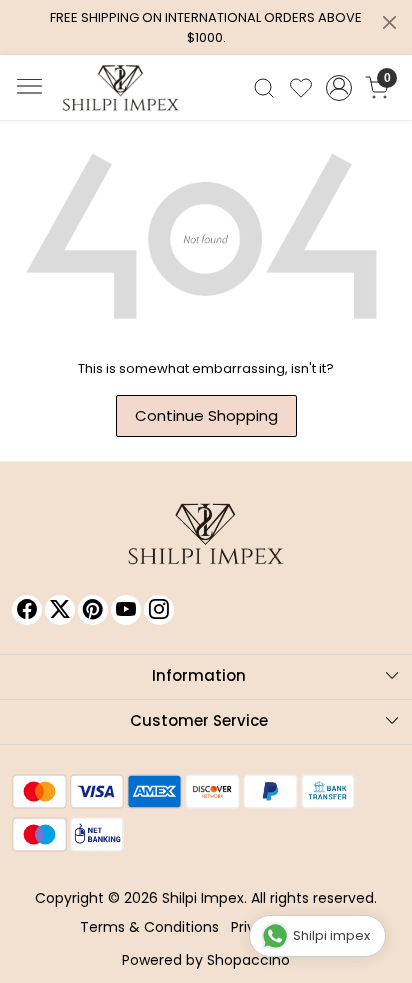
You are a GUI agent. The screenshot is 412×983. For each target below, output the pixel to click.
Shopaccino (248, 960)
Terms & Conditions (149, 927)
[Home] (121, 88)
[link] (264, 88)
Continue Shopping (206, 415)
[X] (60, 610)
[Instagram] (159, 610)
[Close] (389, 22)
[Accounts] (339, 88)
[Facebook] (27, 610)
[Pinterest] (93, 610)
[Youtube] (126, 610)
